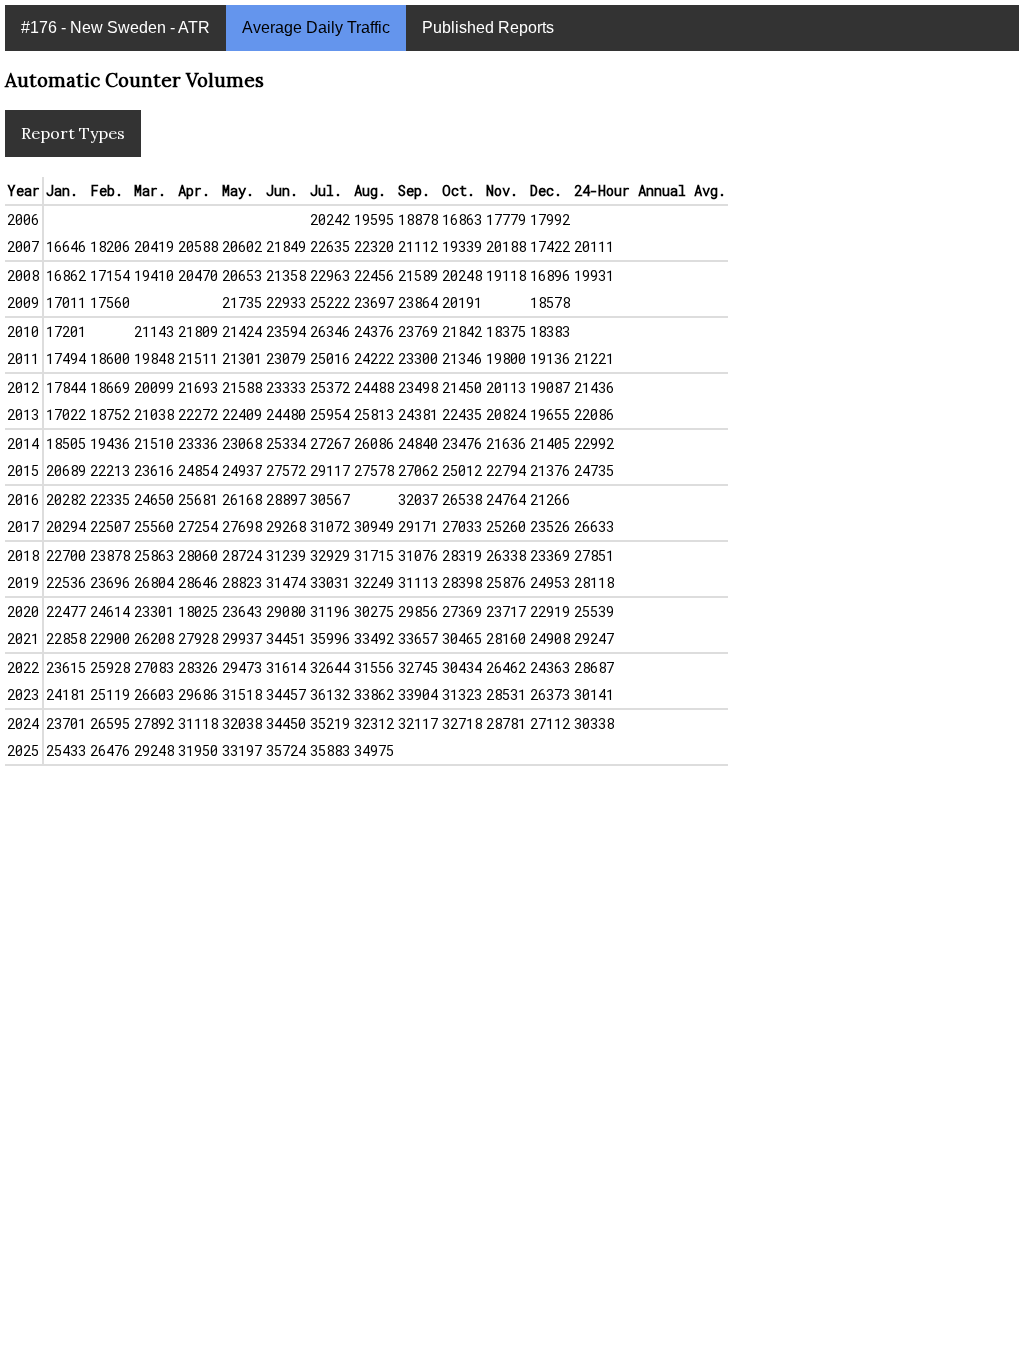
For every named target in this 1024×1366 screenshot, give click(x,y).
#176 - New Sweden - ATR (115, 27)
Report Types (73, 133)
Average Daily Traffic (316, 27)
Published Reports (488, 27)
